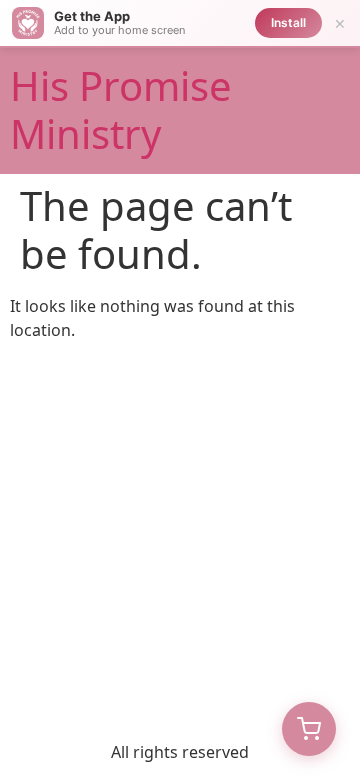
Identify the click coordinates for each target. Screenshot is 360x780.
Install (288, 22)
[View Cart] (309, 729)
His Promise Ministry (121, 109)
